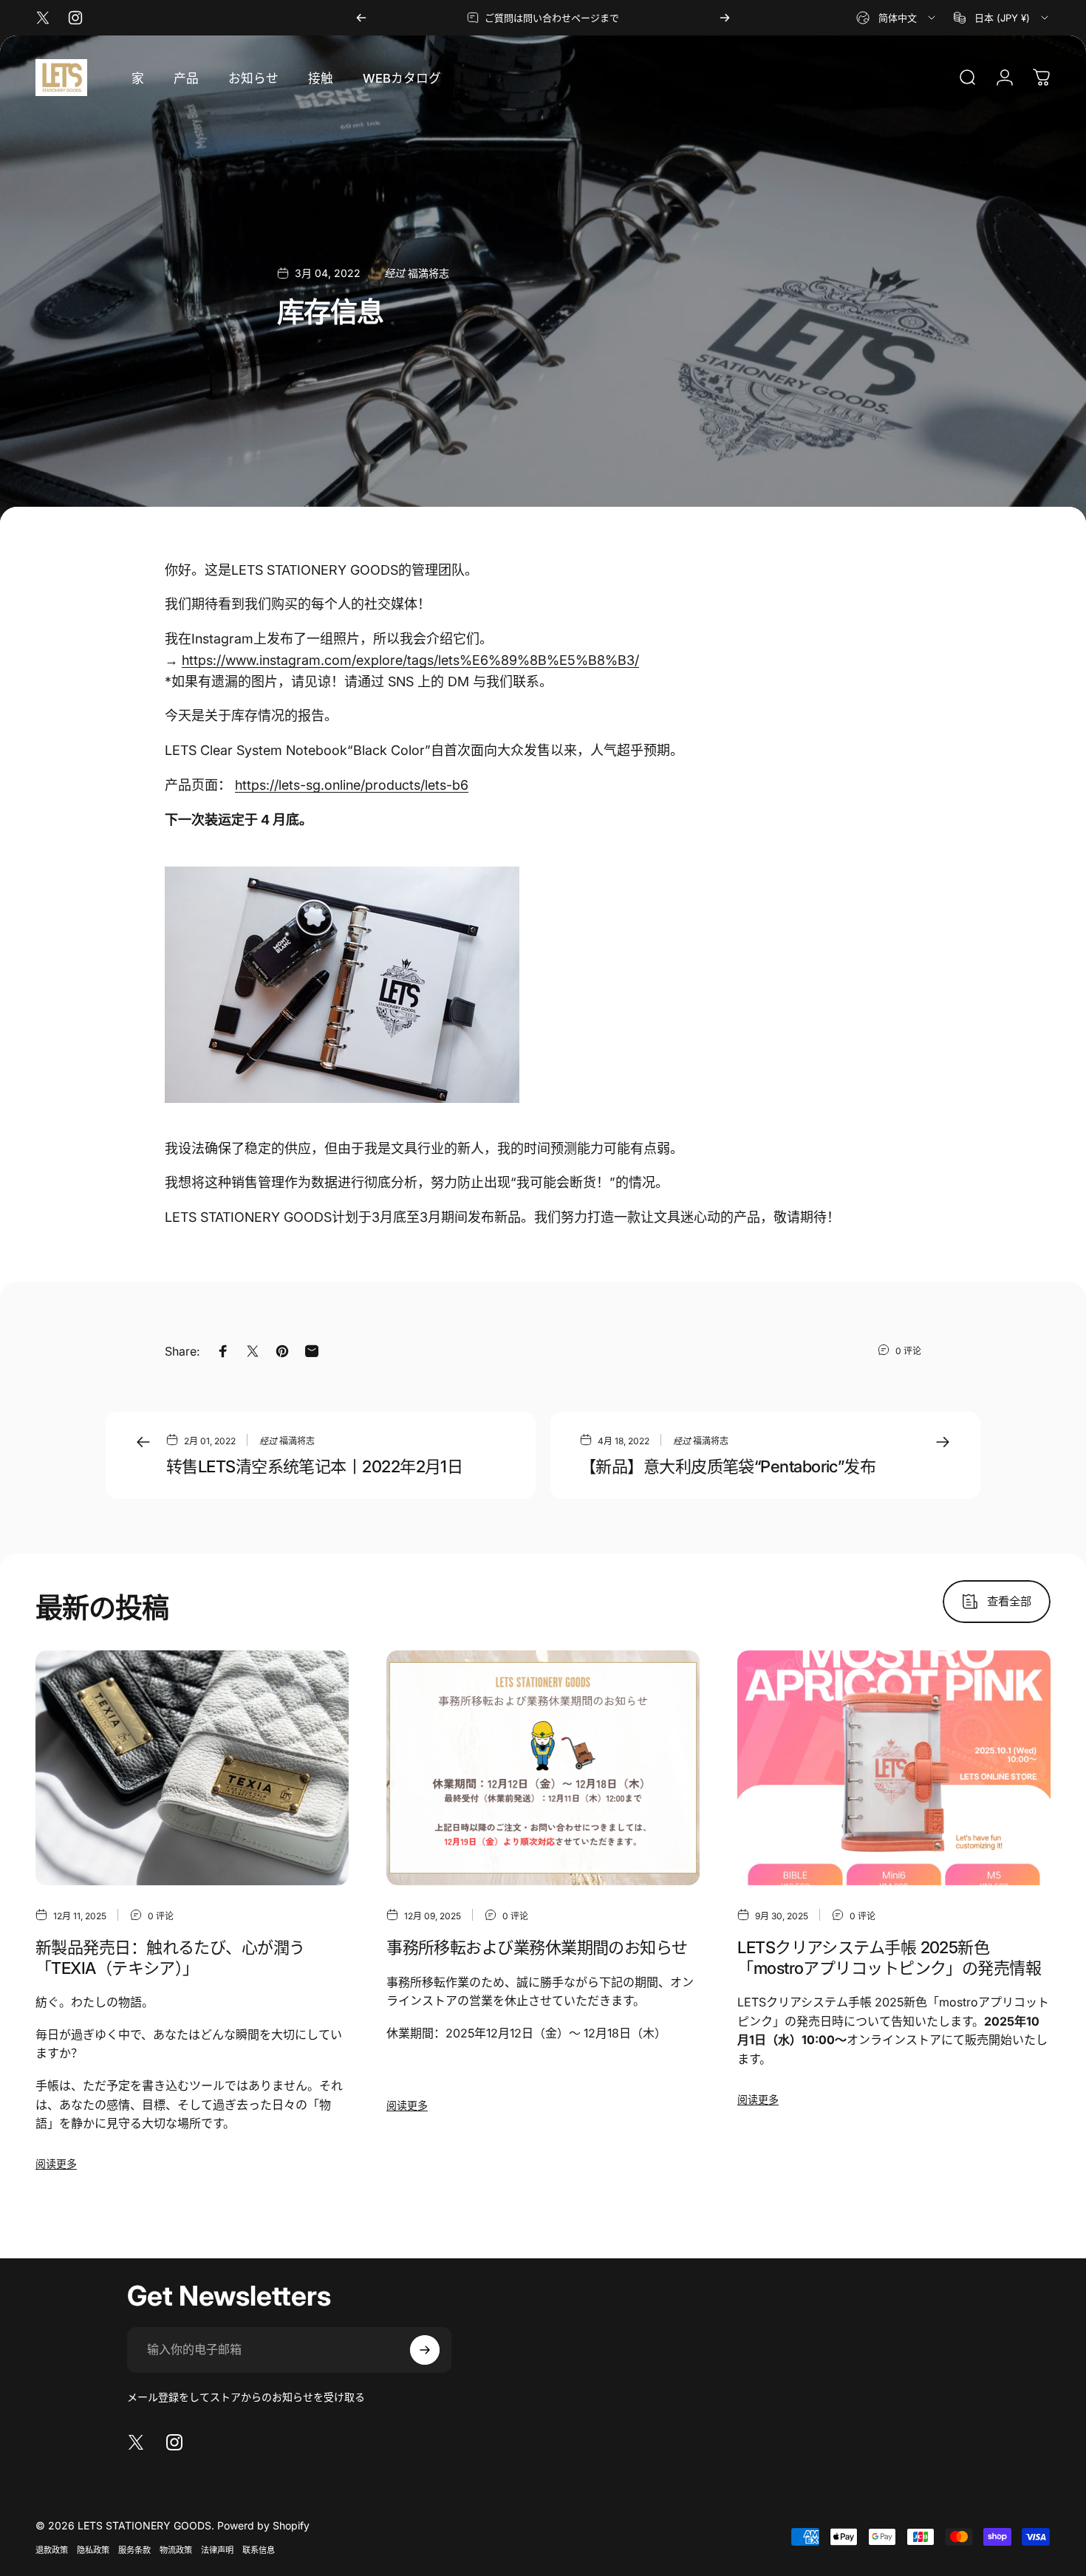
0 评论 (908, 1351)
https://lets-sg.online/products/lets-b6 (352, 785)
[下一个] (725, 18)
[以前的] (361, 18)
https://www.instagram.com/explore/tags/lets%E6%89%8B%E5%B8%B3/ (410, 660)
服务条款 (134, 2550)
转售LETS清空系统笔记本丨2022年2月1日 (314, 1466)
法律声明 (217, 2550)
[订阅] (425, 2350)
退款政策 (52, 2550)
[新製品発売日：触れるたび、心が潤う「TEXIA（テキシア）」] (192, 1768)
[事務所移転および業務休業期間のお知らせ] (543, 1768)
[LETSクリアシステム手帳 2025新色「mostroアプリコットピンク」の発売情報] (894, 1768)
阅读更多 (56, 2163)
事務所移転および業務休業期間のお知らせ (537, 1947)
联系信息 (259, 2550)
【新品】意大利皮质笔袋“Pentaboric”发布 (728, 1466)
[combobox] (897, 18)
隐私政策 (93, 2550)
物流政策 (176, 2550)
